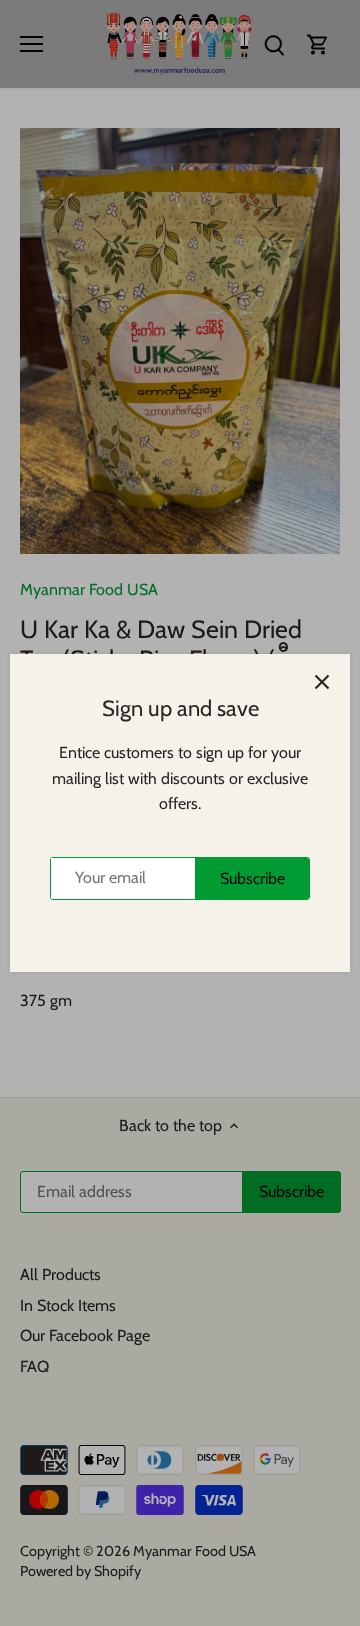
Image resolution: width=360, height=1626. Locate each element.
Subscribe (252, 878)
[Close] (322, 682)
